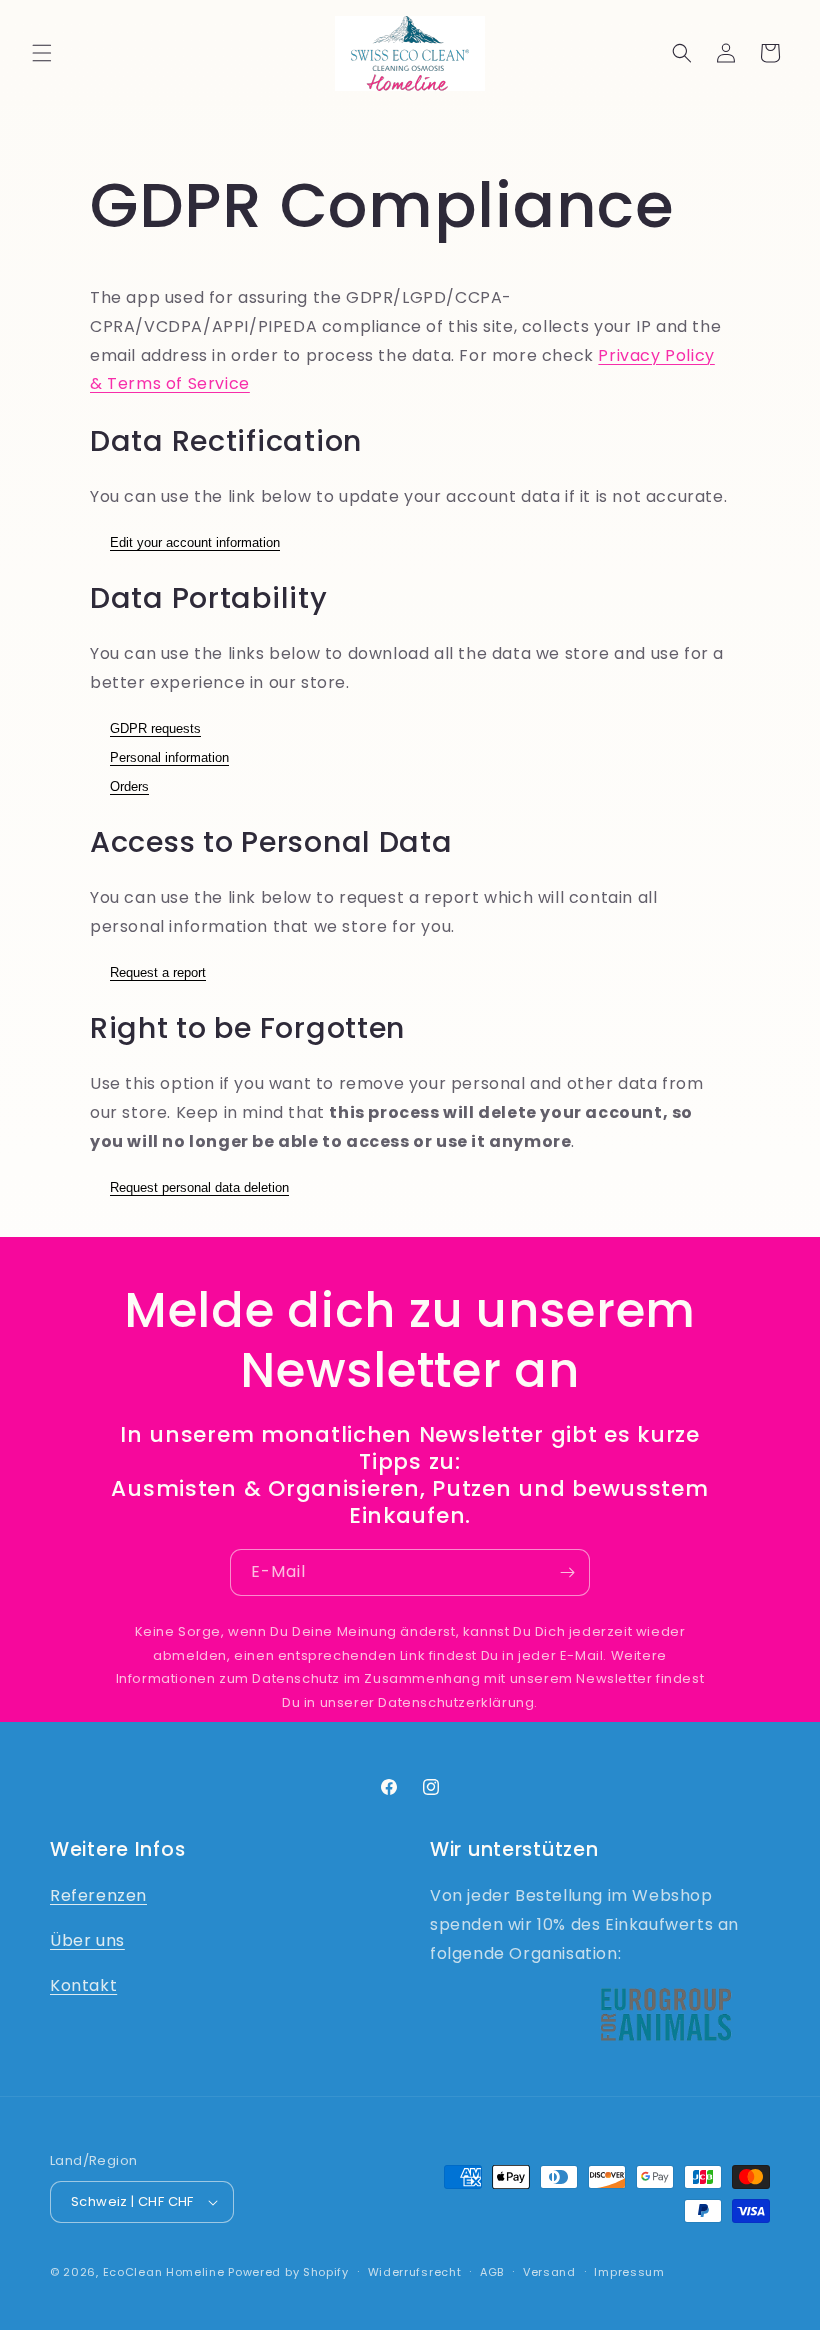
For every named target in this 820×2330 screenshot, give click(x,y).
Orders (129, 786)
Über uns (87, 1940)
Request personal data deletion (199, 1187)
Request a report (158, 972)
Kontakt (83, 1985)
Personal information (169, 757)
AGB (492, 2272)
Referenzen (98, 1895)
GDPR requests (155, 728)
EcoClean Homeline (164, 2272)
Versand (549, 2272)
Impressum (629, 2272)
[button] (42, 53)
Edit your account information (195, 542)
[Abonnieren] (567, 1572)
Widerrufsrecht (415, 2272)
